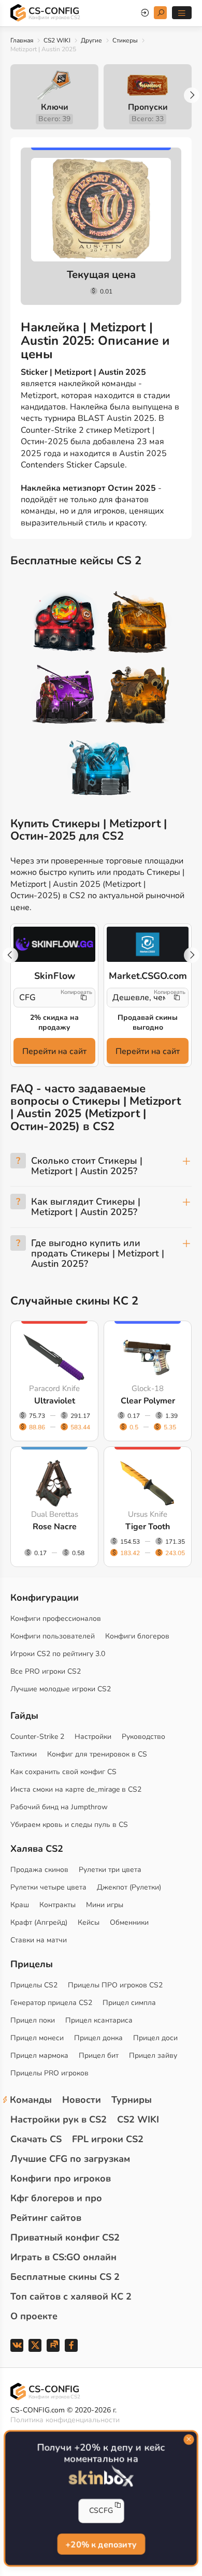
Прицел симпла (129, 2003)
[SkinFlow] (54, 944)
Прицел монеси (37, 2038)
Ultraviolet (55, 1401)
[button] (192, 95)
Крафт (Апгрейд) (39, 1922)
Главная (22, 40)
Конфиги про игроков (61, 2178)
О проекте (34, 2316)
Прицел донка (98, 2038)
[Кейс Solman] (65, 696)
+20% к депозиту (101, 2545)
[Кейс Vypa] (138, 696)
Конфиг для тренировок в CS (97, 1754)
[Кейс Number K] (101, 768)
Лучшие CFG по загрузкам (70, 2159)
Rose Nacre (55, 1527)
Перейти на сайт (54, 1051)
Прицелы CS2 (34, 1985)
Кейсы (89, 1922)
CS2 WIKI (57, 40)
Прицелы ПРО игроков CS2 (115, 1985)
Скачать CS (36, 2139)
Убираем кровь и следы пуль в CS (69, 1825)
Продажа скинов (39, 1870)
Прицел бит (99, 2055)
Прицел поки (33, 2020)
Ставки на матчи (39, 1940)
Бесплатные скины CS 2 (65, 2277)
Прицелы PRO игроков (49, 2073)
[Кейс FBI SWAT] (138, 624)
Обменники (129, 1922)
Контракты (57, 1905)
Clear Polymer (148, 1401)
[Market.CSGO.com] (148, 944)
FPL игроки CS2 (108, 2139)
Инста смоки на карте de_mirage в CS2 (76, 1789)
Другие (91, 40)
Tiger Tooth (148, 1527)
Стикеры (125, 40)
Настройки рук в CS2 (59, 2119)
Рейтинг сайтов (46, 2218)
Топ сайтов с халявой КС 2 (71, 2296)
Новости (82, 2100)
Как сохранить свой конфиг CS (63, 1772)
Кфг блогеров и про (56, 2198)
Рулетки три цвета (110, 1870)
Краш (20, 1905)
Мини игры (105, 1905)
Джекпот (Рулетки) (129, 1887)
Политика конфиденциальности (65, 2420)
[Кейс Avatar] (65, 624)
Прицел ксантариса (99, 2020)
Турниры (132, 2100)
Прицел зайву (153, 2055)
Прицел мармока (39, 2055)
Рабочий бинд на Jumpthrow (59, 1807)
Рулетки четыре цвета (48, 1887)
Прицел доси (155, 2038)
